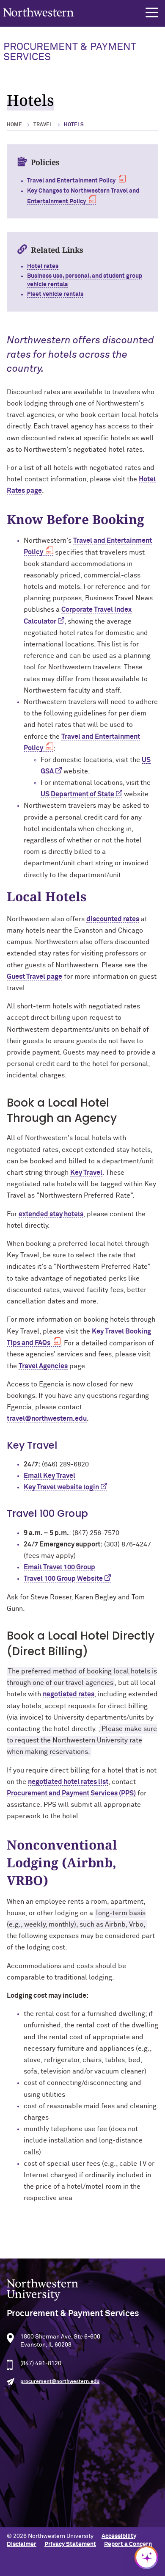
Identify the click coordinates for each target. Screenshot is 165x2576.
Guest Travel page (34, 977)
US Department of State (77, 794)
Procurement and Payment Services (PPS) (71, 1793)
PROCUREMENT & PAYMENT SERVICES (70, 52)
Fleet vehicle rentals (55, 294)
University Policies (32, 2507)
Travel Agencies (43, 1366)
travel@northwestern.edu (47, 1419)
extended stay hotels (51, 1214)
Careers (18, 2479)
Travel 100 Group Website (63, 1579)
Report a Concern (128, 2544)
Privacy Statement (70, 2544)
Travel (43, 125)
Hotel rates (43, 266)
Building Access (28, 2452)
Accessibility (119, 2536)
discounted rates (113, 919)
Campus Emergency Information (51, 2466)
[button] (152, 13)
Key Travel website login (61, 1487)
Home (14, 125)
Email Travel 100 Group (59, 1567)
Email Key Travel (49, 1476)
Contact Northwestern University (53, 2493)
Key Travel (86, 1173)
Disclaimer (22, 2544)
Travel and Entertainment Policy (71, 181)
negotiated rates (69, 1694)
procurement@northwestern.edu (60, 2382)
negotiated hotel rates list (68, 1782)
